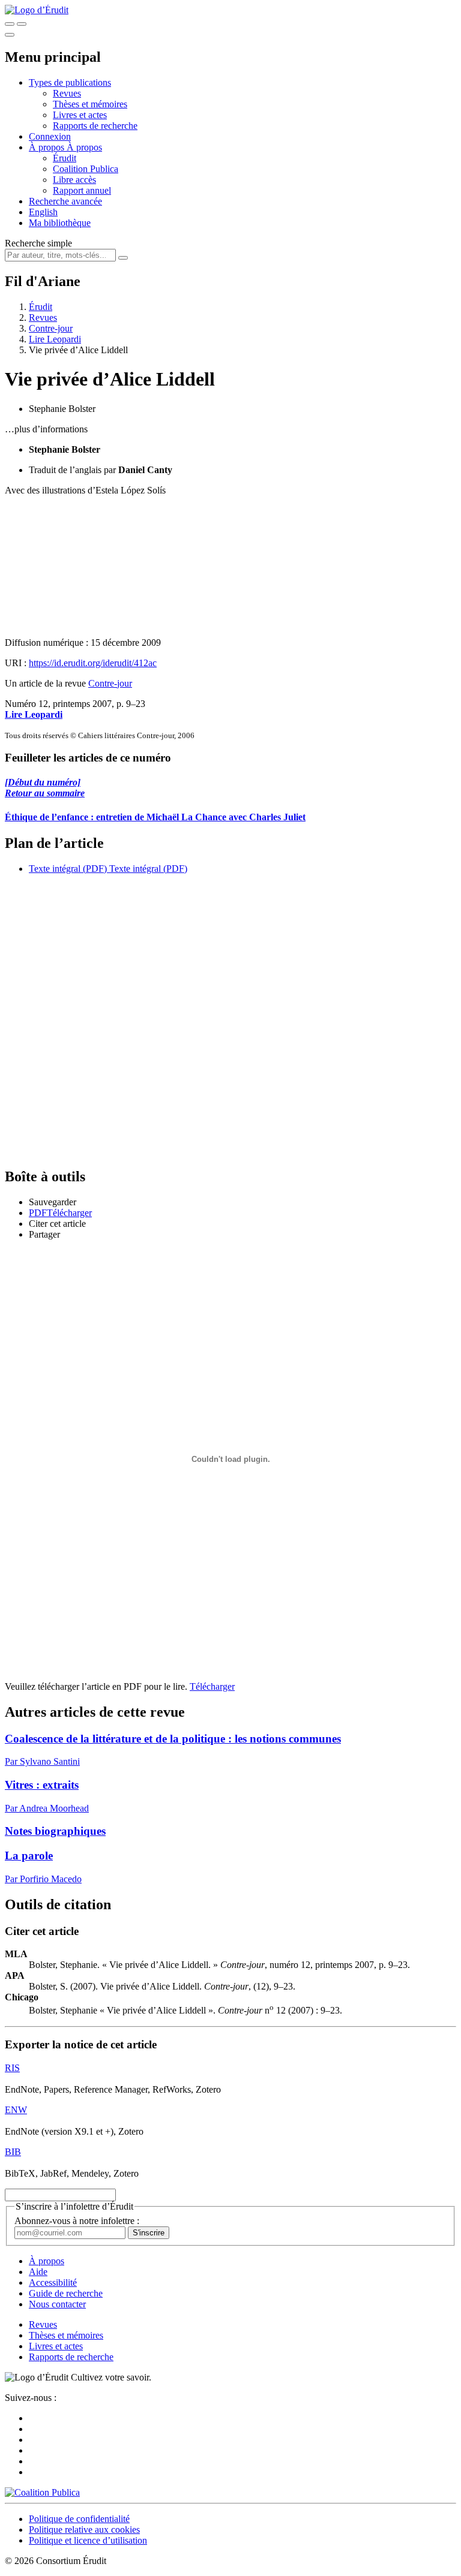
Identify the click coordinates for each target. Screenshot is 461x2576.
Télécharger (212, 1686)
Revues (67, 93)
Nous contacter (57, 2304)
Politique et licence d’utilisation (88, 2540)
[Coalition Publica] (42, 2492)
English (43, 212)
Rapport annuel (82, 190)
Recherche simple (38, 243)
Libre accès (74, 180)
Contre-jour (51, 328)
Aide (38, 2272)
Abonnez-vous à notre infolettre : (77, 2221)
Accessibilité (53, 2282)
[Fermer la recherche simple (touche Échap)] (22, 24)
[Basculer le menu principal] (10, 35)
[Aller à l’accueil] (37, 10)
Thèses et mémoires (90, 104)
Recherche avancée (65, 201)
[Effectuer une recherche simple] (10, 24)
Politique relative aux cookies (84, 2530)
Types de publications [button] (70, 82)
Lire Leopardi (55, 339)
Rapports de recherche (95, 126)
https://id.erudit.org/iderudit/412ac (93, 663)
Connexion (50, 136)
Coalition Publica (86, 169)
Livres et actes (80, 115)
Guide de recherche (66, 2293)
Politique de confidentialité (79, 2519)
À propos (84, 147)
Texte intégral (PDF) (68, 869)
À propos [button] (48, 147)
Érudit (65, 158)
